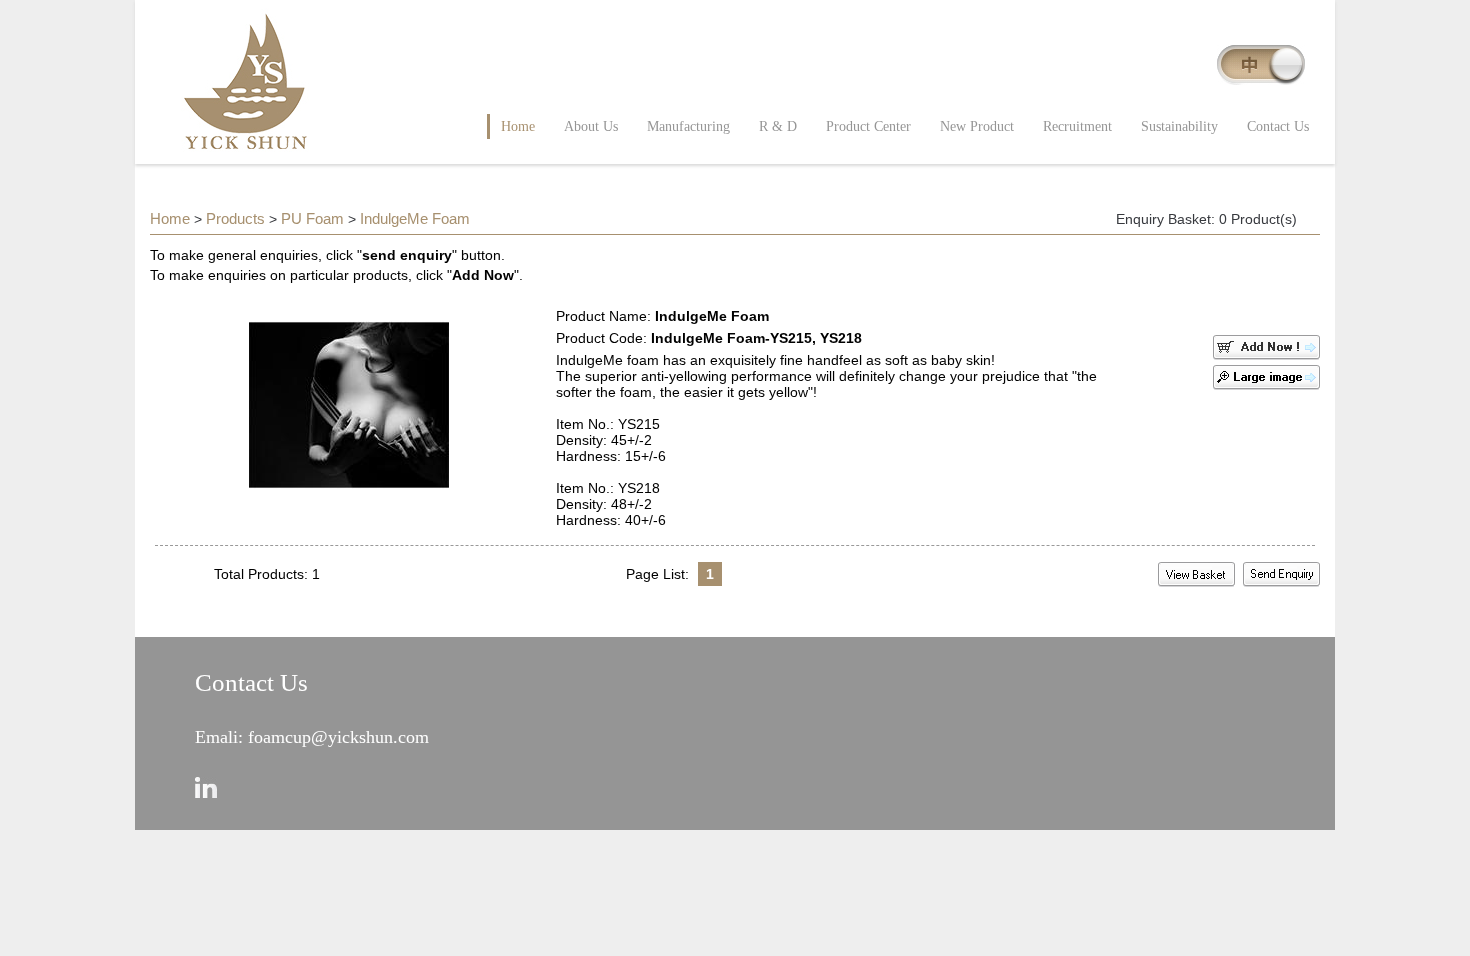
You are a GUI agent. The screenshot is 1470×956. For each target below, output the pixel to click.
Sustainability (1179, 126)
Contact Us (1278, 126)
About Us (591, 126)
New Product (977, 126)
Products (235, 218)
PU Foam (312, 218)
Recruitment (1077, 126)
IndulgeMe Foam (415, 218)
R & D (778, 126)
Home (518, 126)
